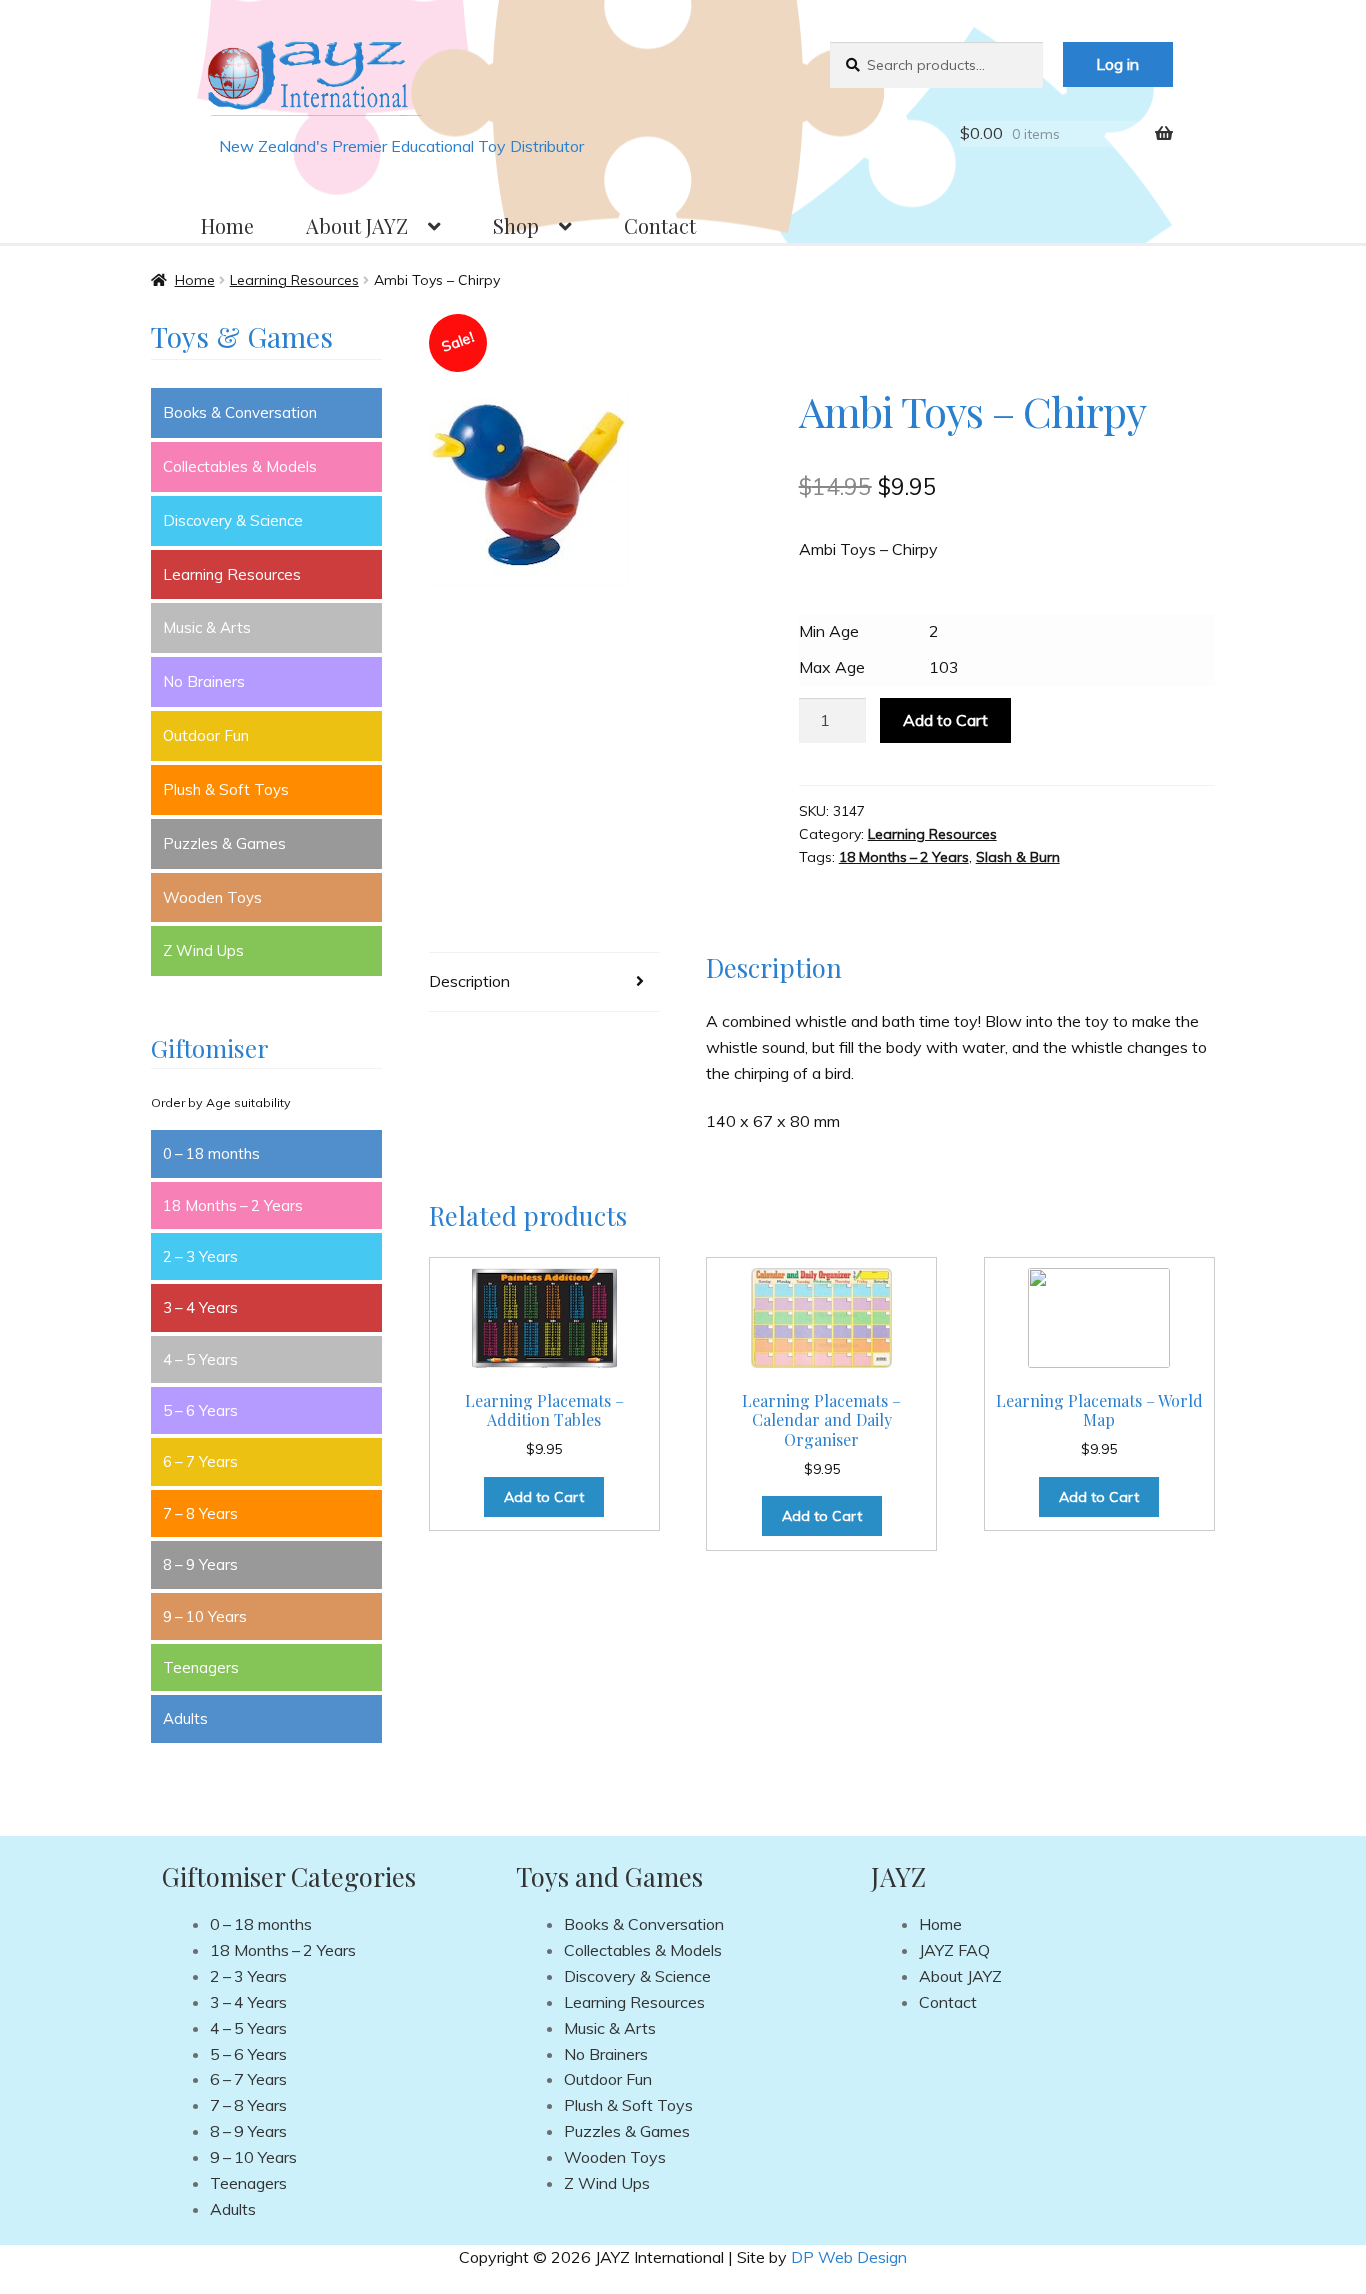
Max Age (832, 667)
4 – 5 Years (200, 1359)
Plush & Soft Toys (226, 789)
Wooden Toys (212, 897)
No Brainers (204, 681)
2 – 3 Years (200, 1256)
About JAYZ (357, 225)
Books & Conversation (240, 412)
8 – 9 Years (200, 1564)
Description (469, 981)
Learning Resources (294, 280)
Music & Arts (207, 627)
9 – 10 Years (205, 1616)
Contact (660, 225)
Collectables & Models (240, 466)
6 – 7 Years (200, 1461)
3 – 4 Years (200, 1307)
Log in (1117, 64)
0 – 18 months (211, 1153)
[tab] (544, 982)
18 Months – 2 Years (904, 857)
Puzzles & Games (224, 843)
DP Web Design (849, 2257)
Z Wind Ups (203, 950)
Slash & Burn (1018, 857)
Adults (185, 1718)
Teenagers (201, 1667)
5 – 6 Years (200, 1410)
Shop (516, 225)
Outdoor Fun (206, 735)
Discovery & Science (233, 520)
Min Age (829, 631)
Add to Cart (945, 720)
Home (227, 225)
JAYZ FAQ (954, 1950)
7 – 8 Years (200, 1513)
